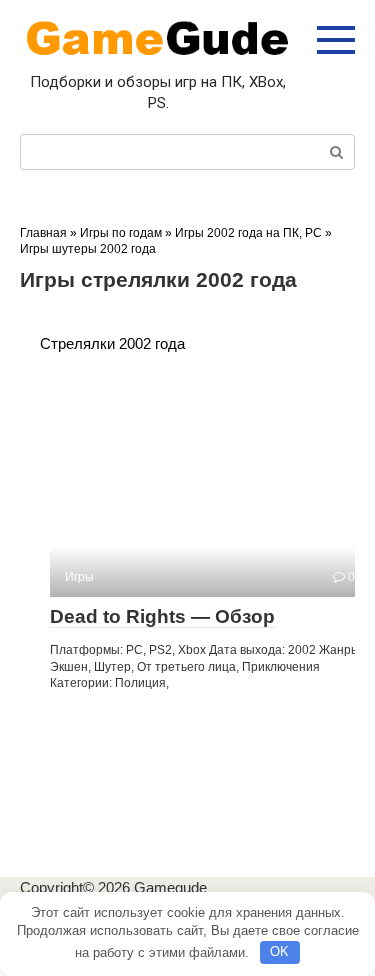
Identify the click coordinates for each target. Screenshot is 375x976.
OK (279, 951)
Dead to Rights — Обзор (162, 616)
